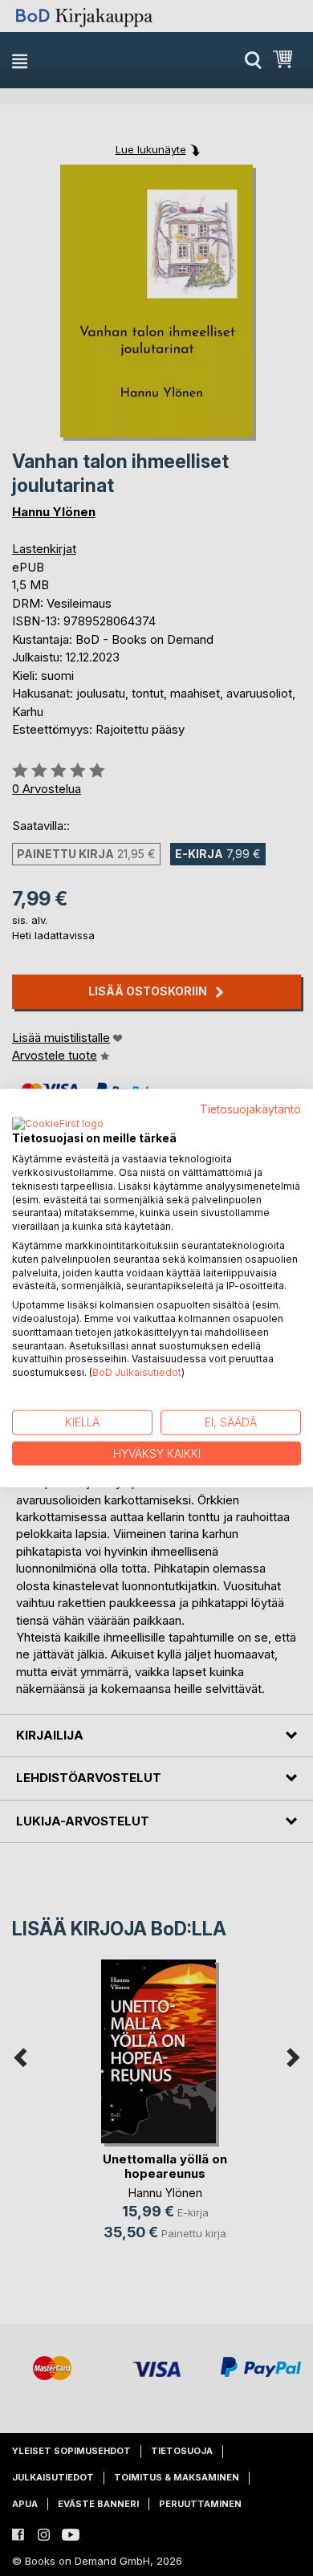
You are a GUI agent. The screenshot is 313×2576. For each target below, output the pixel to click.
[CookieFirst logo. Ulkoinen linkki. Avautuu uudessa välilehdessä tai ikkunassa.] (58, 1125)
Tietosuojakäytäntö (250, 1109)
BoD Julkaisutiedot (137, 1372)
